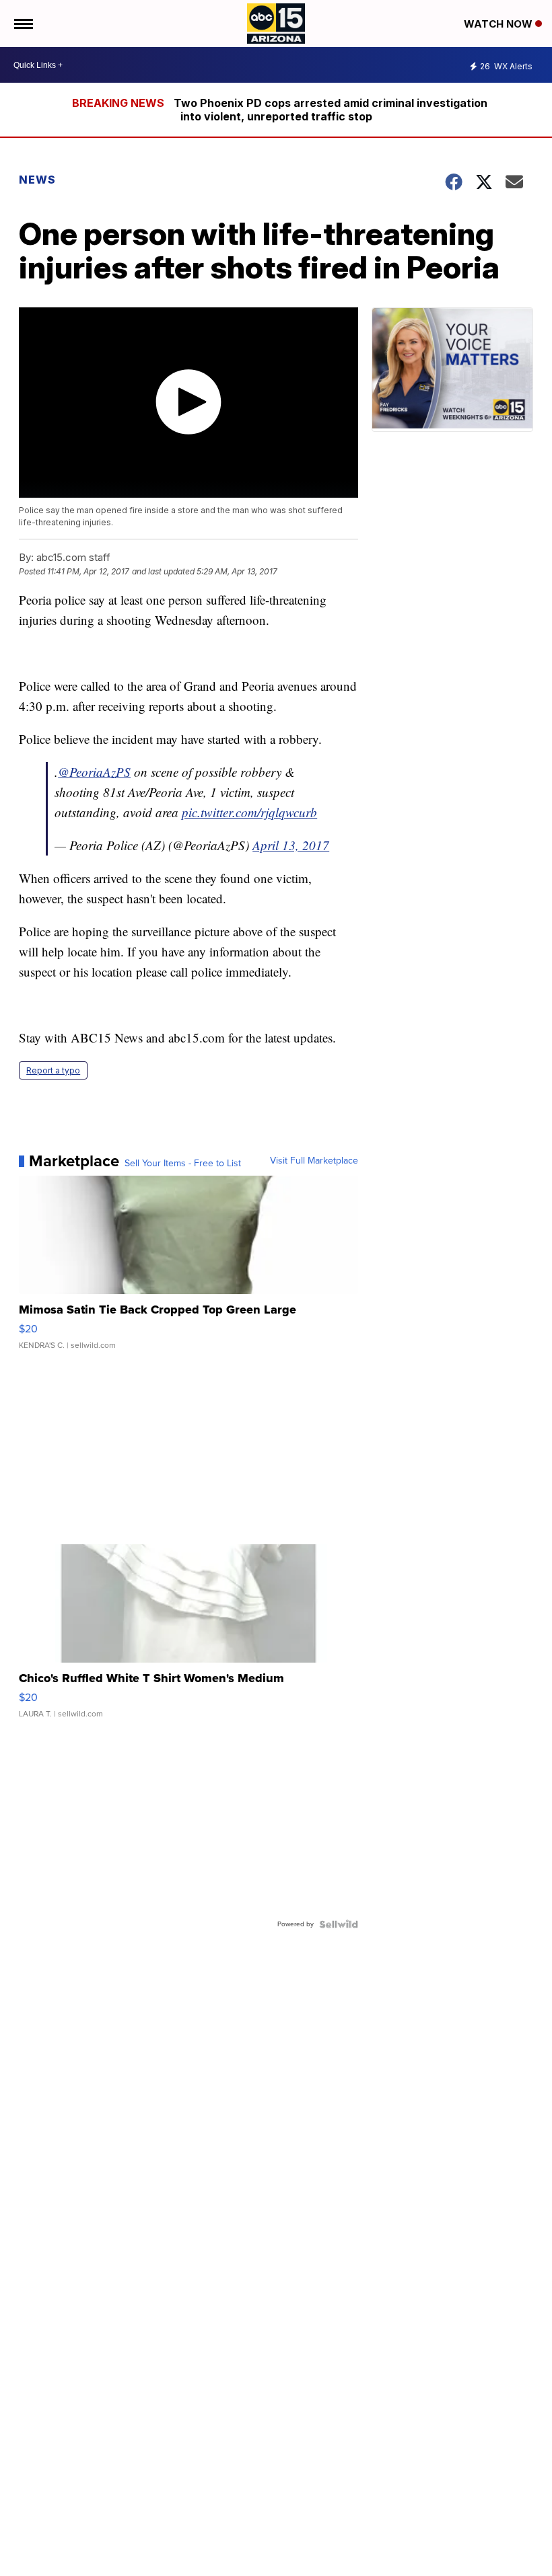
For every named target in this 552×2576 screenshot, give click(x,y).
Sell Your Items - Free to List (183, 1164)
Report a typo (53, 1070)
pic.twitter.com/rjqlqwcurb (249, 812)
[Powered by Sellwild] (339, 1924)
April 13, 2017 (291, 845)
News (37, 180)
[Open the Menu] (23, 24)
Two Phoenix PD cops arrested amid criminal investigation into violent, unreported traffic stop (331, 110)
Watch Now (499, 24)
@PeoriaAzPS (94, 772)
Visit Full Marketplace (314, 1161)
